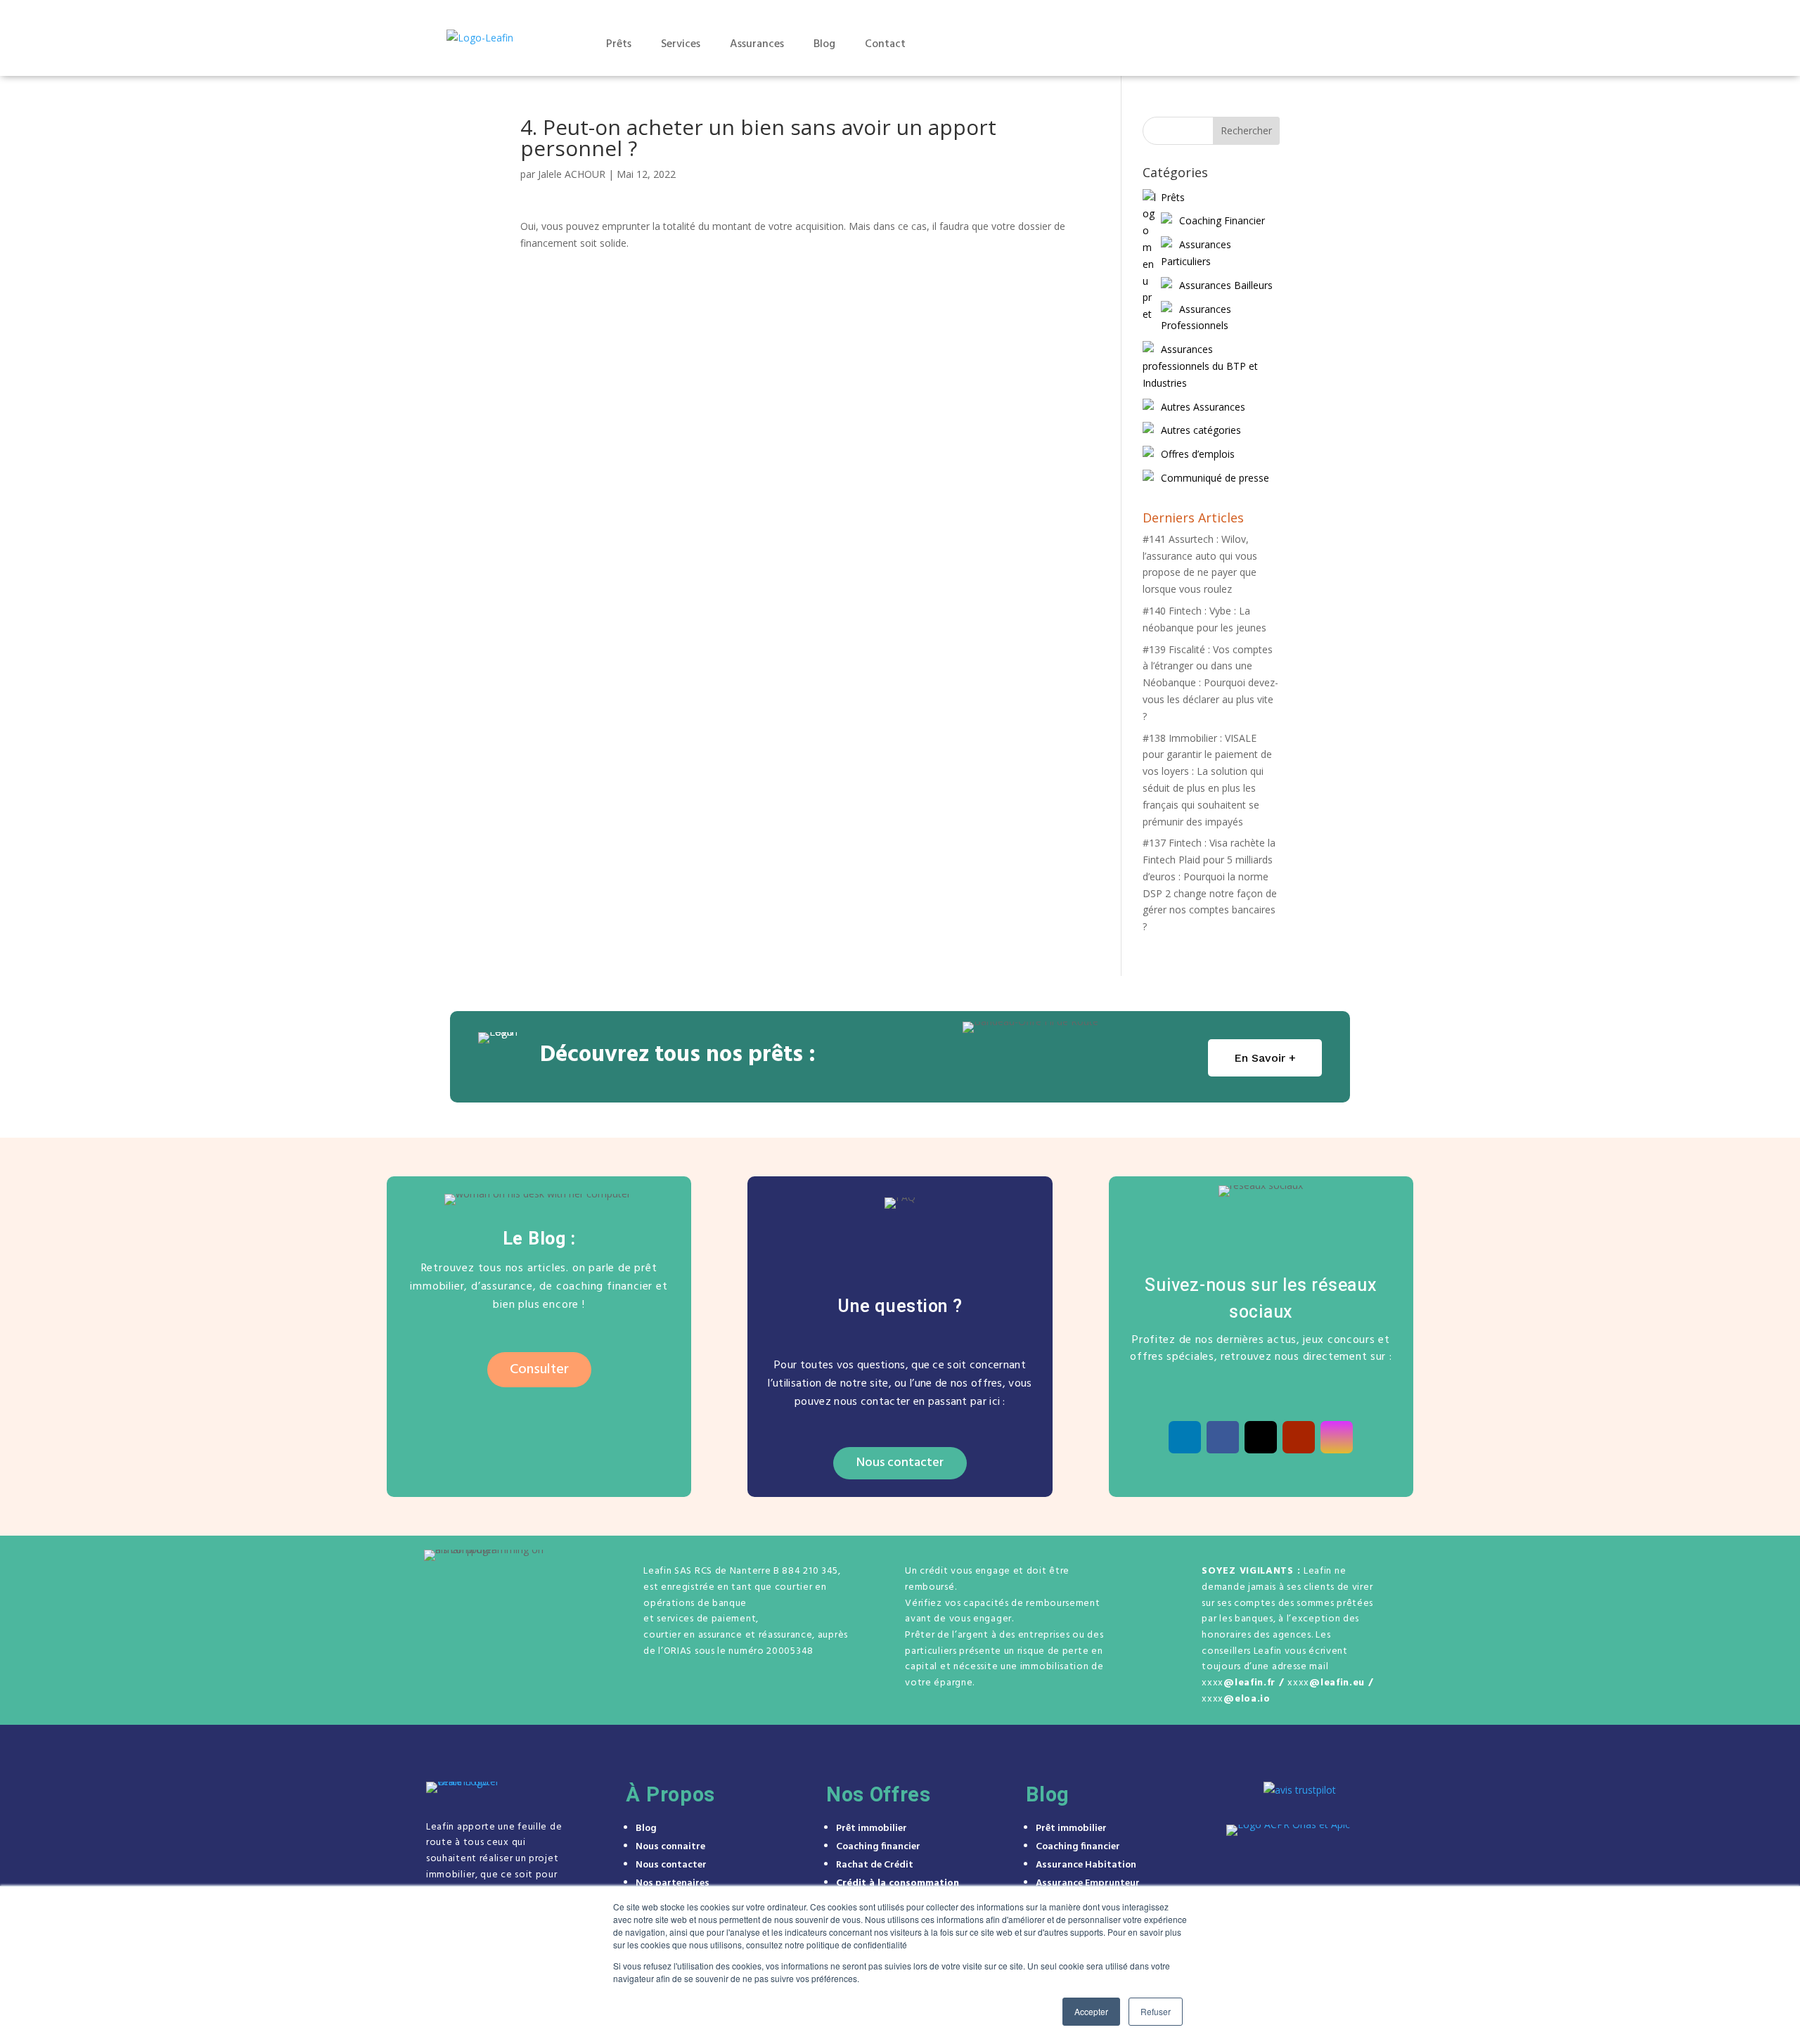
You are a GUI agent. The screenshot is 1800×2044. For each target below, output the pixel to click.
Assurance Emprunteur (1088, 1883)
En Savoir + (1265, 1058)
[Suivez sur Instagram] (1337, 1437)
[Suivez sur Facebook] (1223, 1437)
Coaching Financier (1222, 220)
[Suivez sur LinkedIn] (1185, 1437)
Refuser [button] (1156, 2011)
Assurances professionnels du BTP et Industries (1200, 366)
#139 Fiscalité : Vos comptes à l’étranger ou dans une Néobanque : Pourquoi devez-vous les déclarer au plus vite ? (1210, 683)
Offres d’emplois (1198, 454)
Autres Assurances (1203, 407)
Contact (885, 44)
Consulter (539, 1370)
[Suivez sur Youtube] (1299, 1437)
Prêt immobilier (872, 1828)
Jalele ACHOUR (572, 174)
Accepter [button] (1091, 2011)
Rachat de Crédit (875, 1865)
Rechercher (1246, 130)
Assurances (757, 44)
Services (681, 44)
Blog (824, 44)
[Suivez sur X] (1261, 1437)
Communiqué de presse (1215, 478)
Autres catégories (1201, 430)
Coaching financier (878, 1847)
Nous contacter (900, 1463)
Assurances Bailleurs (1226, 285)
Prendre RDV (1263, 44)
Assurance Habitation (1086, 1865)
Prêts (619, 44)
